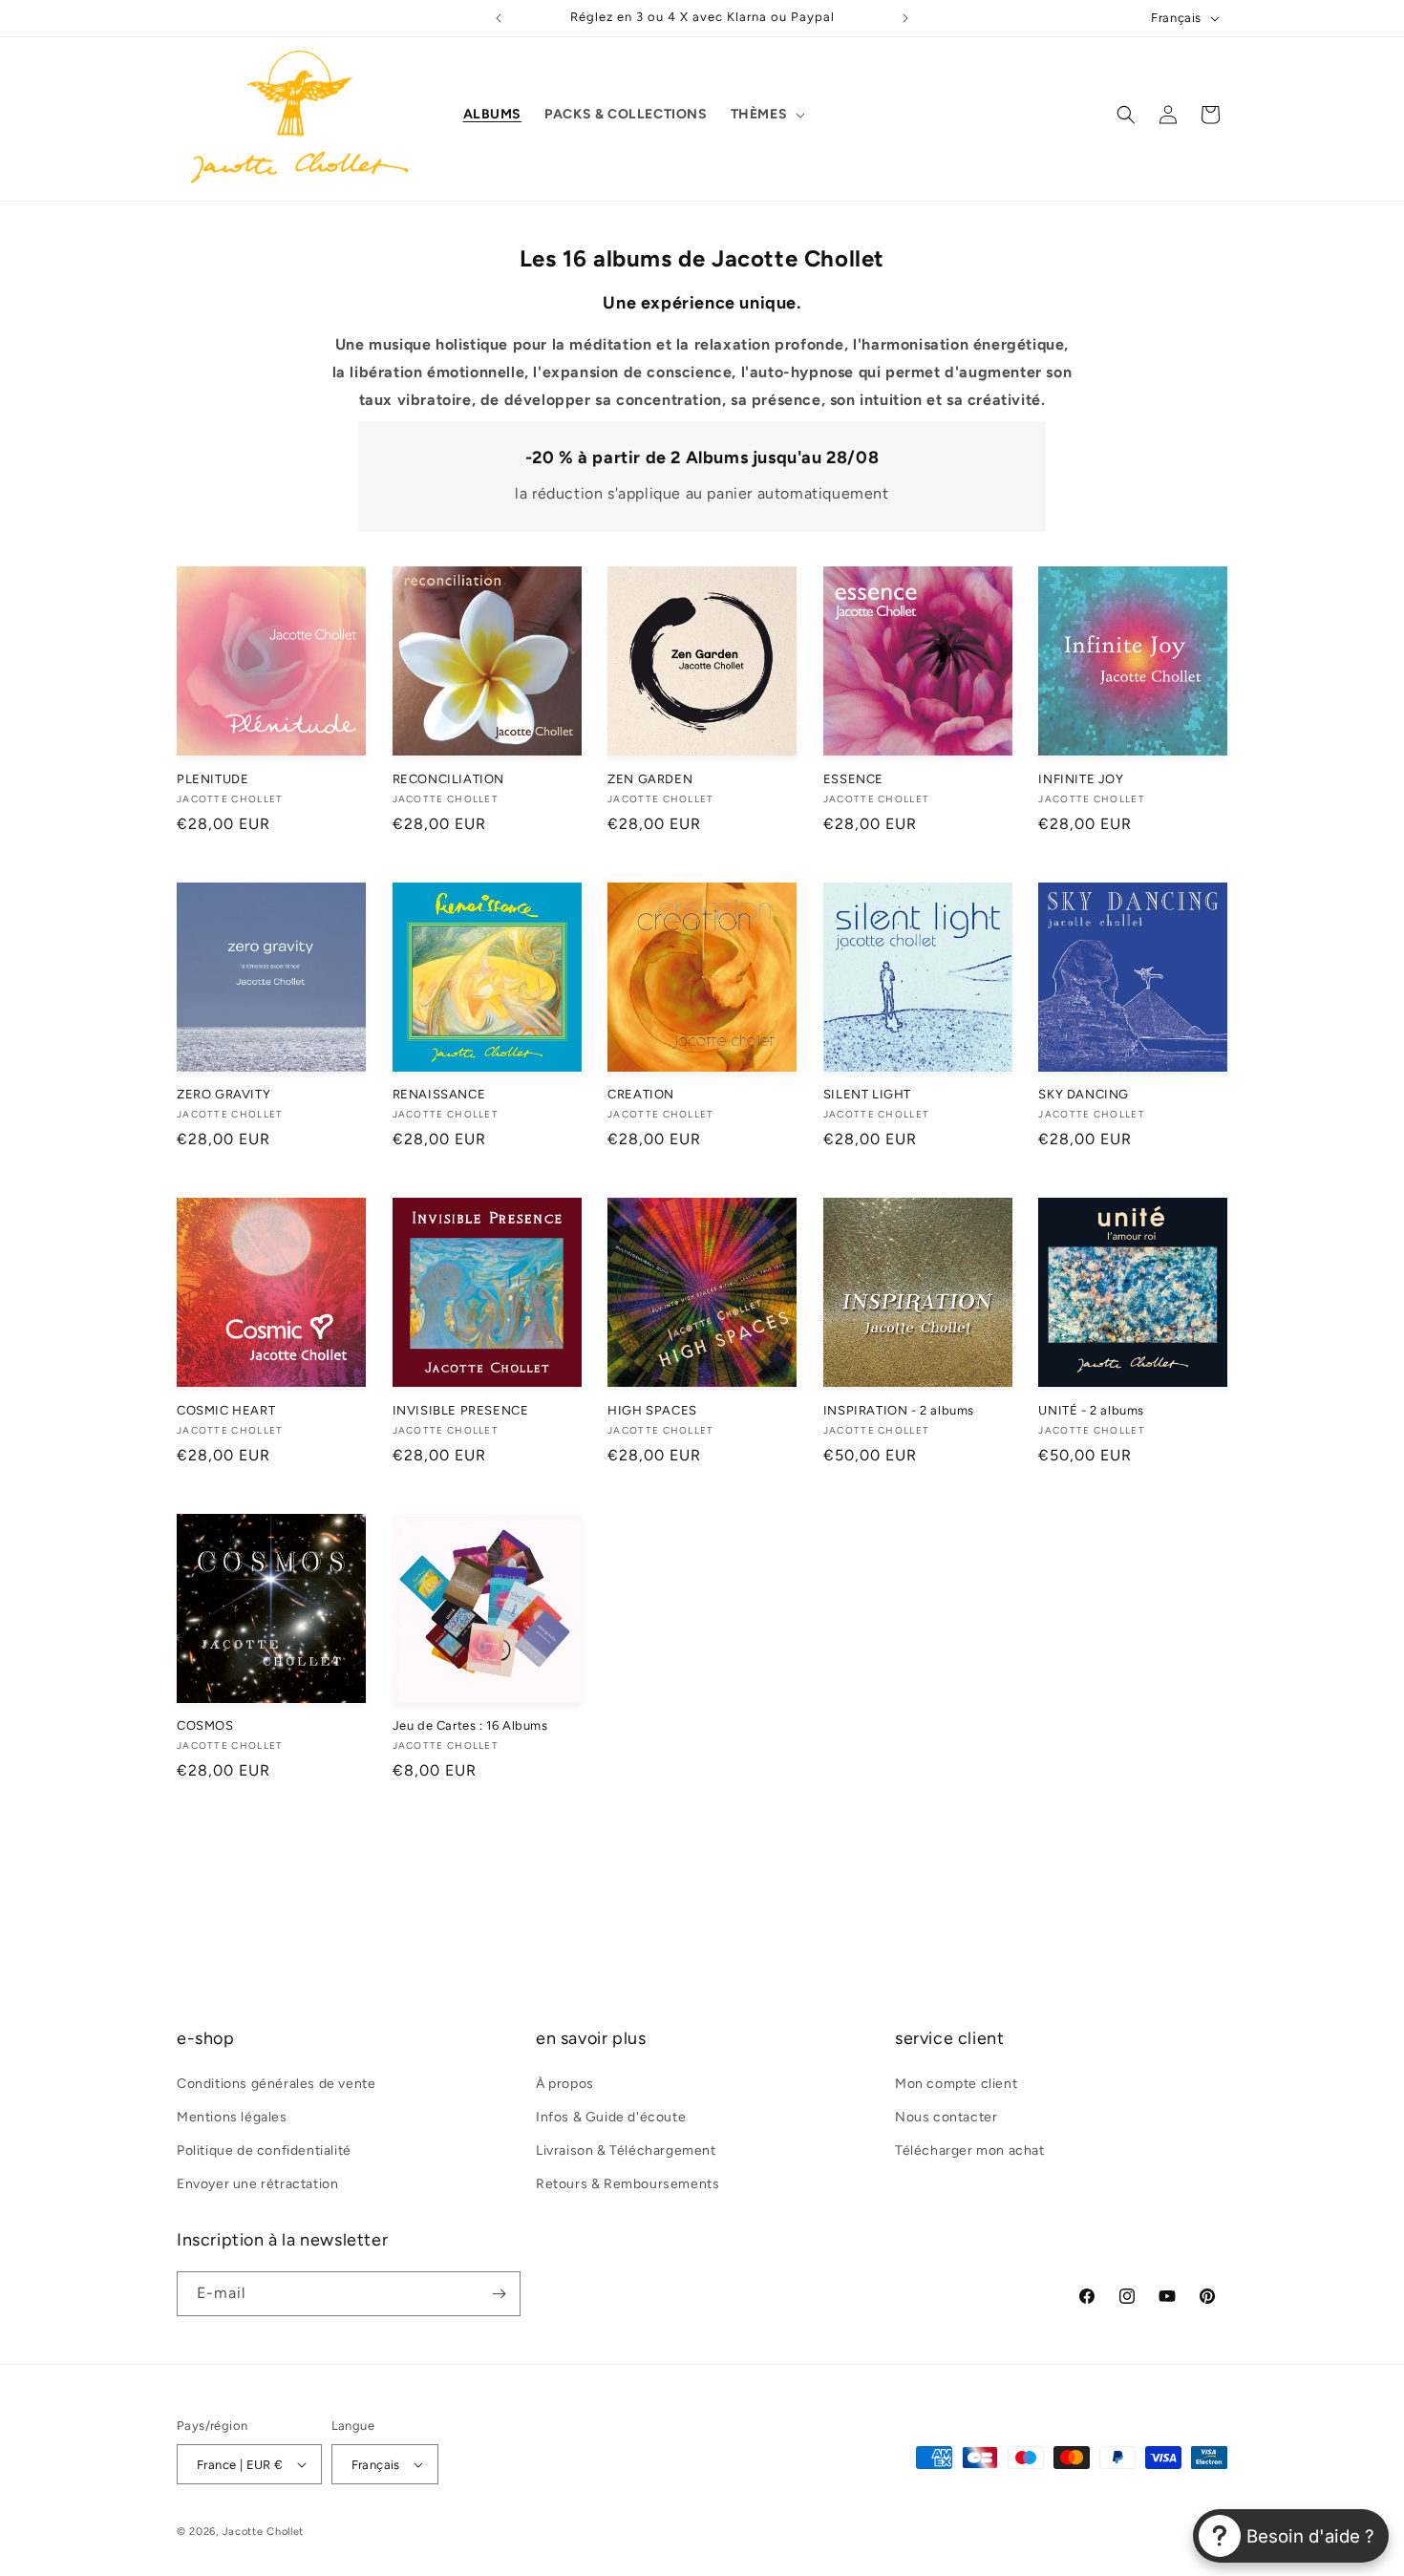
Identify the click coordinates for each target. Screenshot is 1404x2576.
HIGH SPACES (652, 1410)
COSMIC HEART (226, 1410)
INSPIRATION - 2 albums (899, 1410)
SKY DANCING (1084, 1094)
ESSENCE (853, 779)
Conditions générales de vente (276, 2084)
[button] (766, 115)
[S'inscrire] (499, 2294)
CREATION (641, 1094)
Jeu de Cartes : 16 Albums (470, 1725)
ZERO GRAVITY (223, 1094)
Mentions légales (232, 2117)
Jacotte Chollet (264, 2532)
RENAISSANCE (439, 1094)
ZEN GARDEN (650, 779)
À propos (565, 2084)
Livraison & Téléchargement (626, 2150)
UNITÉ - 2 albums (1091, 1410)
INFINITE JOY (1081, 779)
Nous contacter (946, 2117)
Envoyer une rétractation (257, 2184)
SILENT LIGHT (867, 1094)
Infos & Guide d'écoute (611, 2117)
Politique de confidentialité (264, 2150)
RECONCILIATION (448, 779)
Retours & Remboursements (628, 2184)
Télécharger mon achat (970, 2150)
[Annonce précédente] (499, 18)
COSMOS (205, 1725)
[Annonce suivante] (905, 18)
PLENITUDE (213, 779)
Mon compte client (956, 2084)
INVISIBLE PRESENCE (461, 1410)
